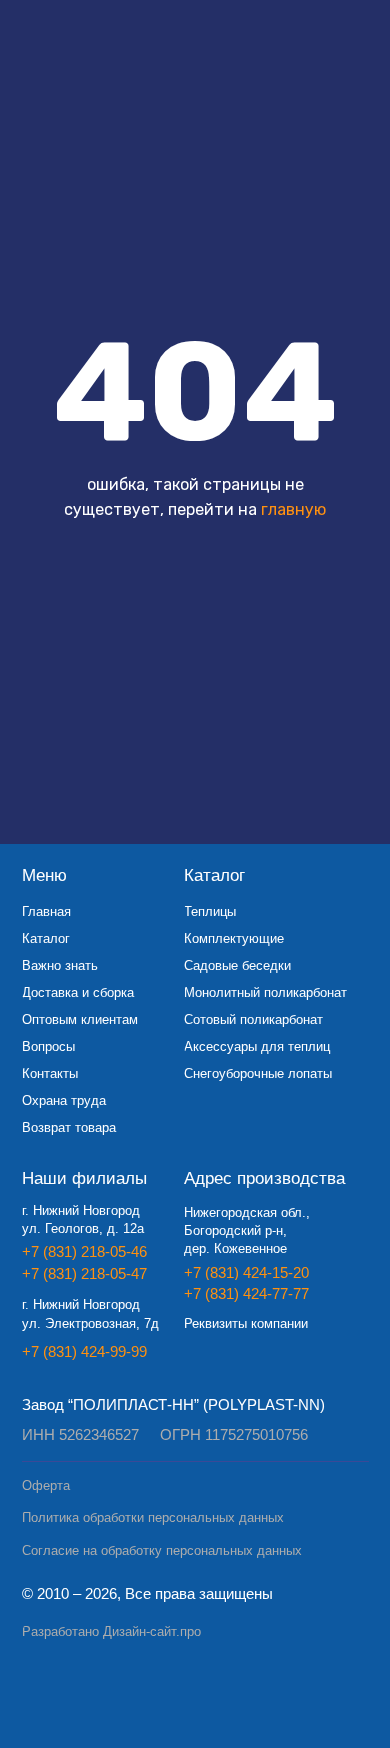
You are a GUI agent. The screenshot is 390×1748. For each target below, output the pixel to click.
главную (293, 509)
